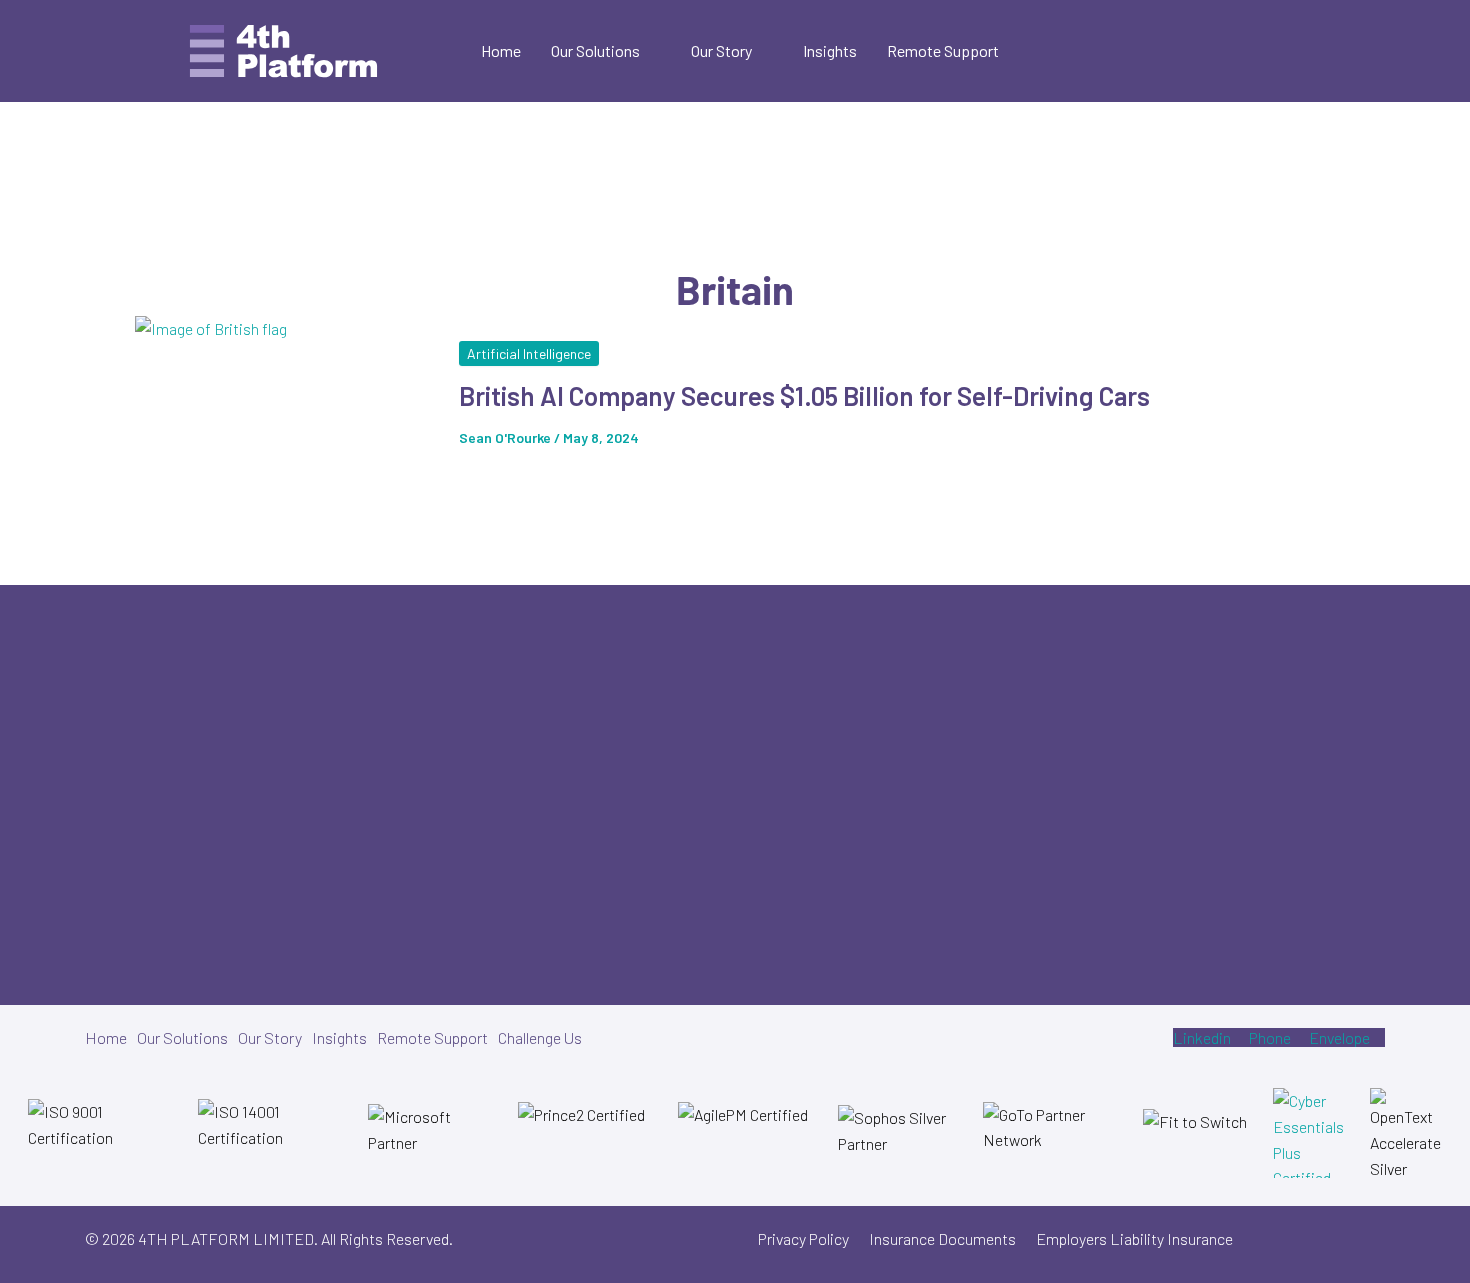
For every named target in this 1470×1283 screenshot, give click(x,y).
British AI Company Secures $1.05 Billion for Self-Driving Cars (804, 395)
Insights (830, 50)
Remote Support (943, 50)
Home (501, 50)
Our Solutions (595, 50)
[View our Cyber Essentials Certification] (1309, 1133)
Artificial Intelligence (529, 353)
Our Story (721, 50)
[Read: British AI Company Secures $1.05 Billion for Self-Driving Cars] (285, 402)
